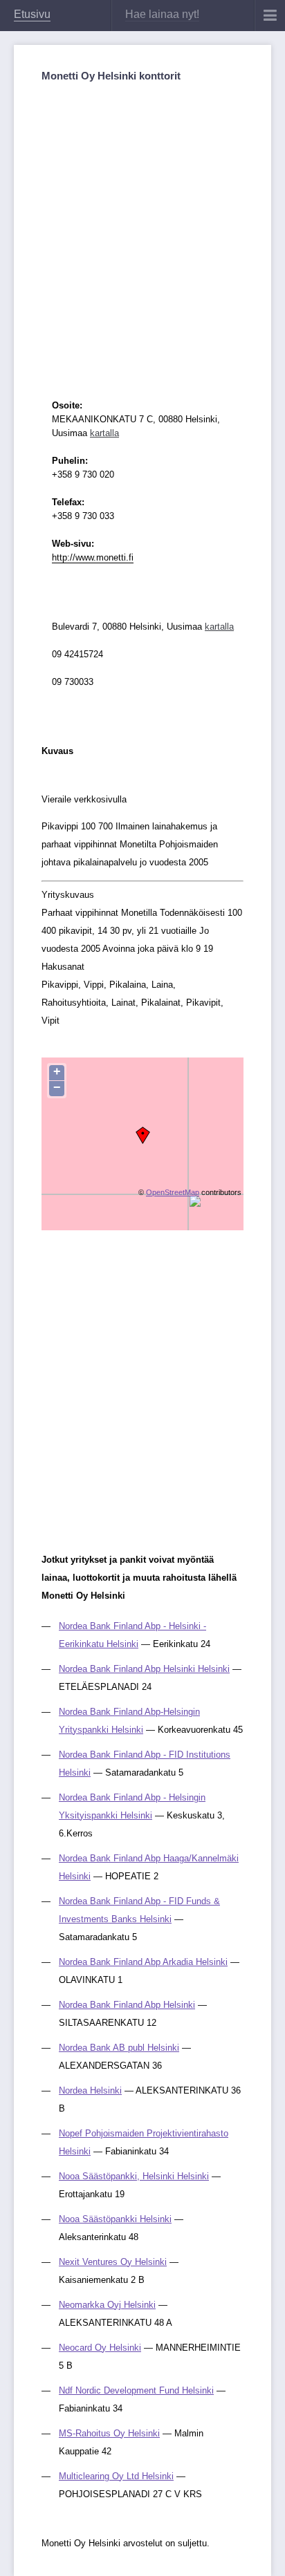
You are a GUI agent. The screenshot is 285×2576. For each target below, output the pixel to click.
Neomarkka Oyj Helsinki (107, 2305)
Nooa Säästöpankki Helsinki (115, 2219)
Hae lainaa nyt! (162, 14)
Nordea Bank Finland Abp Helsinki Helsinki (144, 1669)
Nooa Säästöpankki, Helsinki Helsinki (134, 2176)
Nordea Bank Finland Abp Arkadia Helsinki (143, 1962)
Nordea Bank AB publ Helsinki (119, 2048)
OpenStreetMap (173, 1192)
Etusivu (32, 14)
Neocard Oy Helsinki (100, 2348)
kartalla (104, 433)
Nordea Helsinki (90, 2090)
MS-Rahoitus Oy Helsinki (109, 2433)
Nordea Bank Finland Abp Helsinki (127, 2005)
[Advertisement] (142, 229)
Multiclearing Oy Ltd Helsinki (116, 2476)
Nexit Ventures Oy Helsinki (113, 2262)
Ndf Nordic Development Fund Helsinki (136, 2390)
